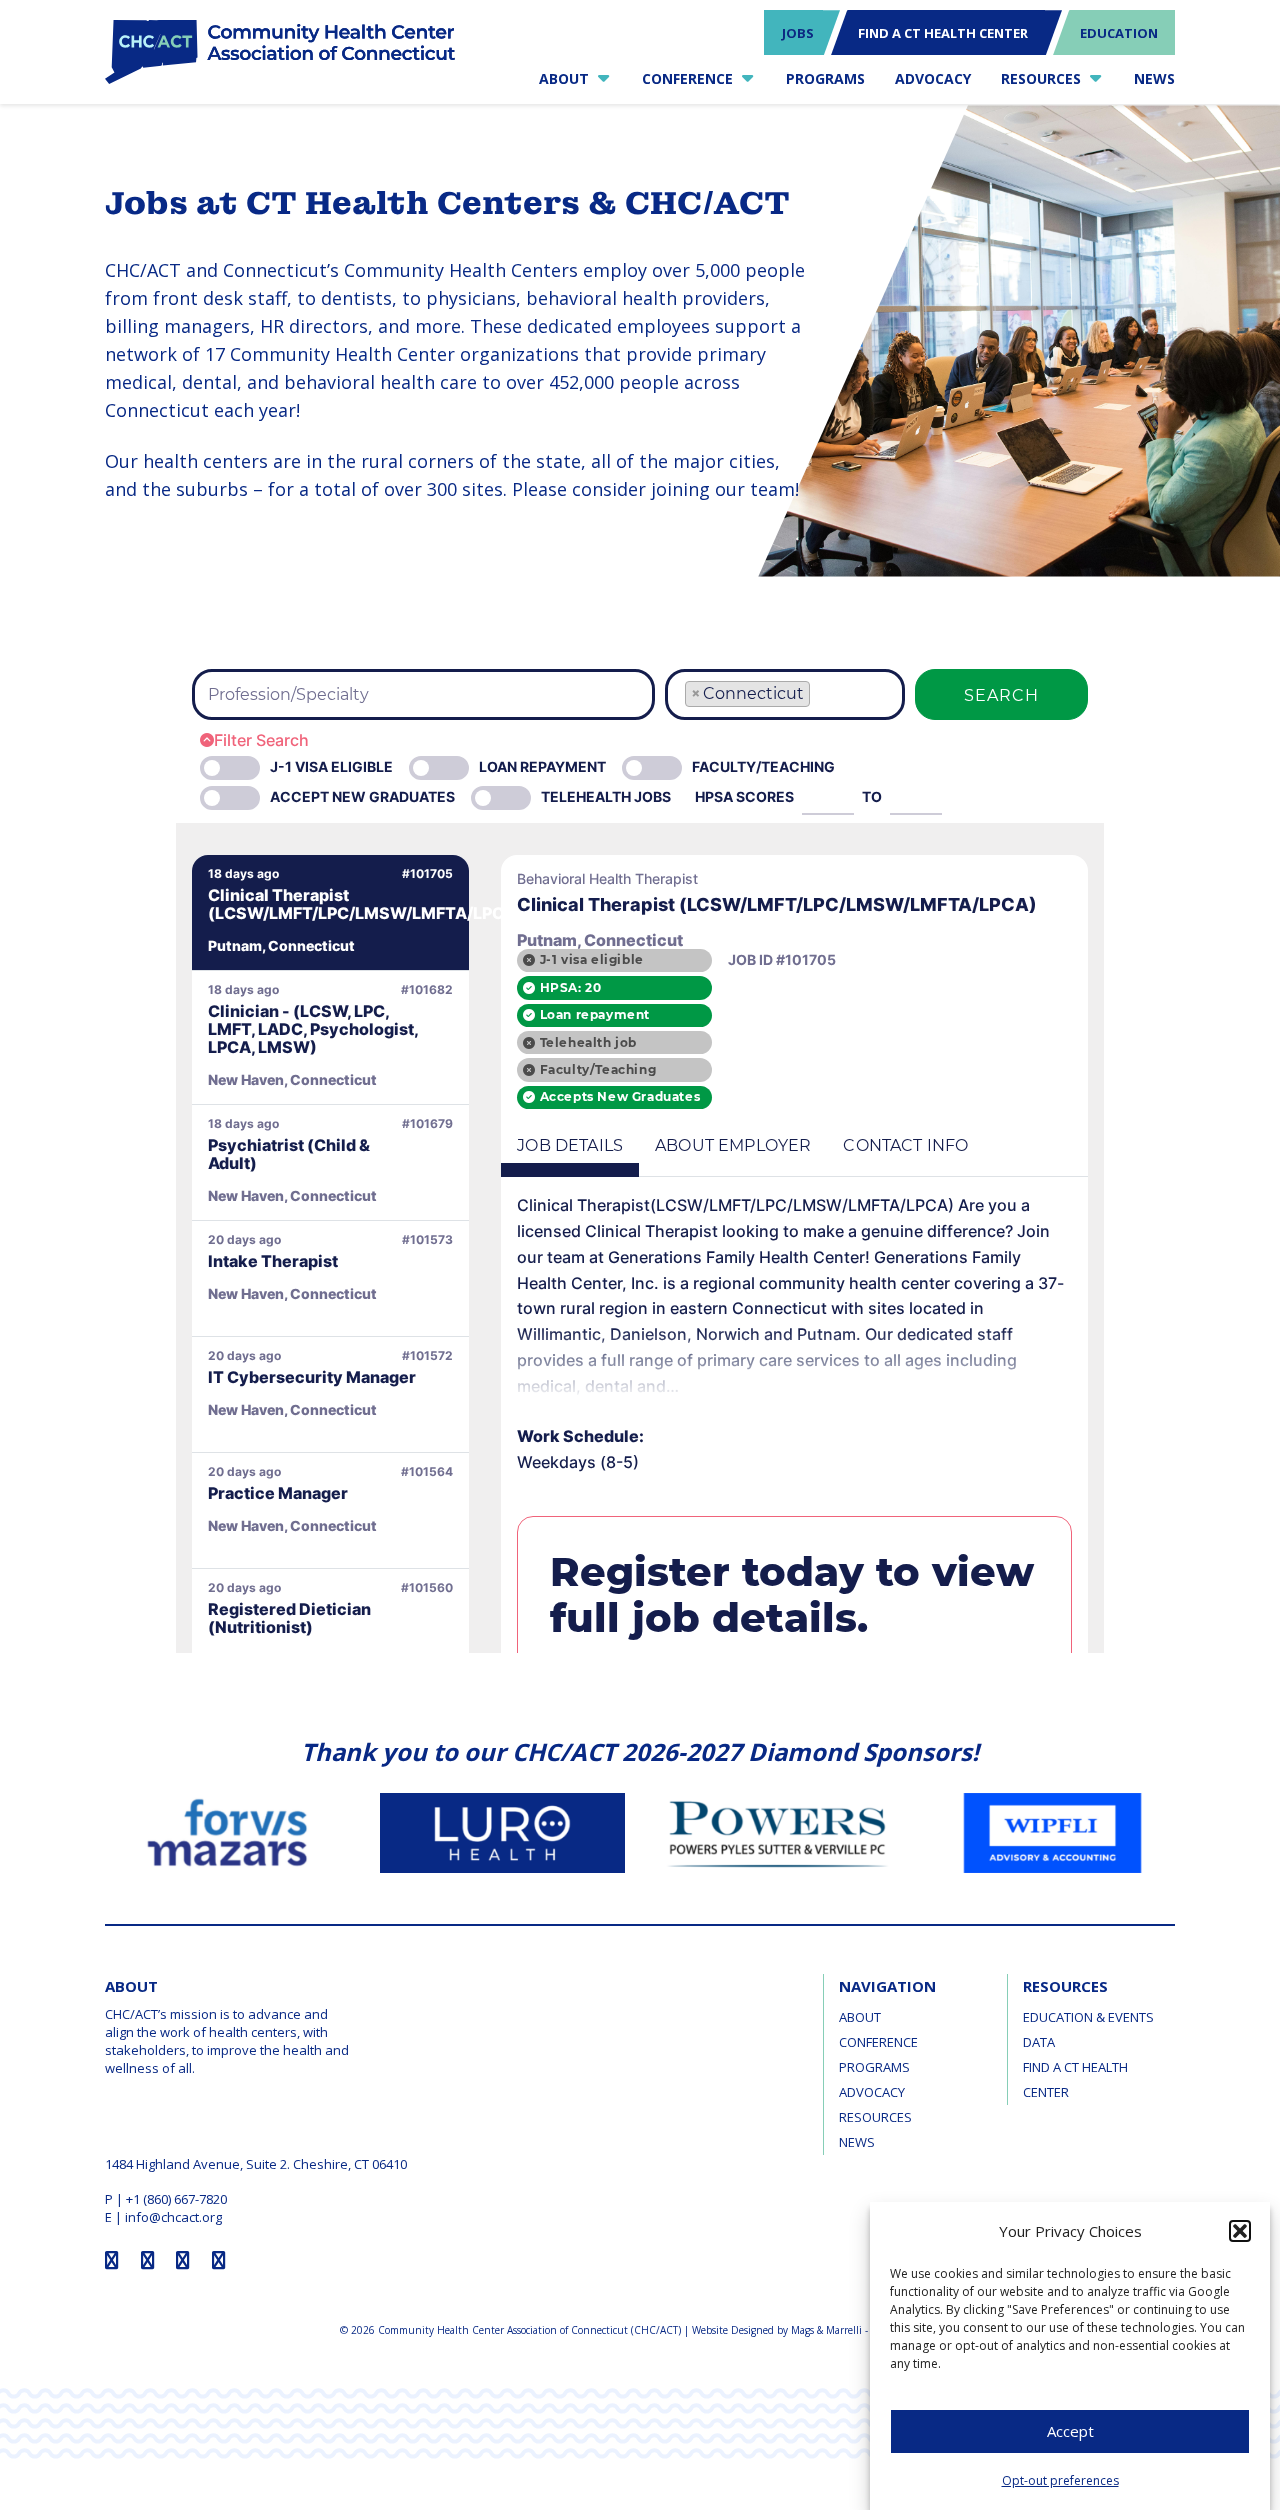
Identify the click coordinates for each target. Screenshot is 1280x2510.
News (857, 2142)
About (860, 2017)
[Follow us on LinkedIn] (219, 2260)
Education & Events (1088, 2017)
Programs (874, 2067)
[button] (1240, 2231)
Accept (1070, 2432)
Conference (878, 2042)
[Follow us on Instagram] (148, 2260)
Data (1039, 2042)
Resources (875, 2117)
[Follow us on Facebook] (112, 2260)
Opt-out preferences (1060, 2480)
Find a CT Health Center (1075, 2079)
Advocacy (872, 2092)
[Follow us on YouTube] (183, 2260)
